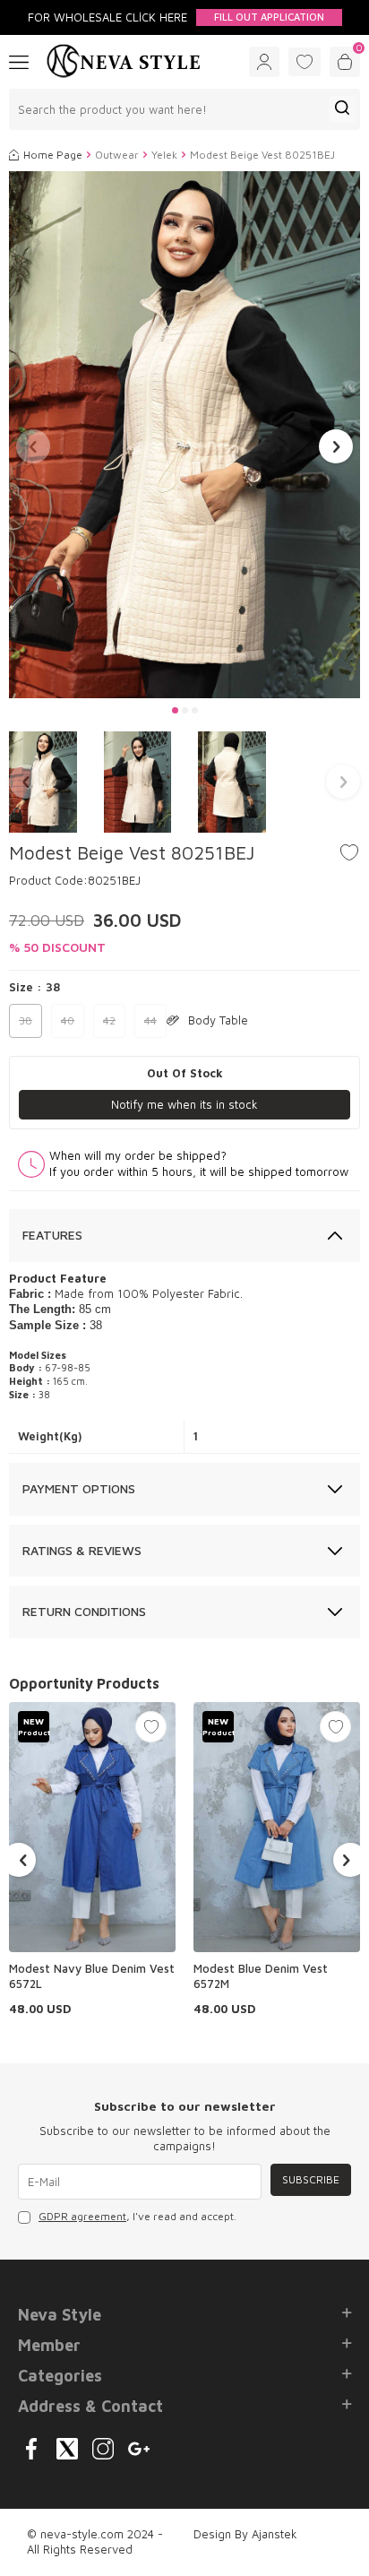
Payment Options (79, 1488)
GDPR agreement (82, 2216)
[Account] (264, 62)
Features (52, 1235)
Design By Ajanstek (245, 2534)
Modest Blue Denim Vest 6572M (261, 1976)
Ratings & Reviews (82, 1550)
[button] (175, 710)
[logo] (124, 62)
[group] (184, 435)
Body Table (218, 1020)
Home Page (53, 155)
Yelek (164, 155)
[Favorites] (305, 62)
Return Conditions (84, 1611)
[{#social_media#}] (31, 2449)
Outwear (117, 155)
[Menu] (19, 61)
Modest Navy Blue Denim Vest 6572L (92, 1976)
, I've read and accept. (137, 2216)
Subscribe (311, 2179)
